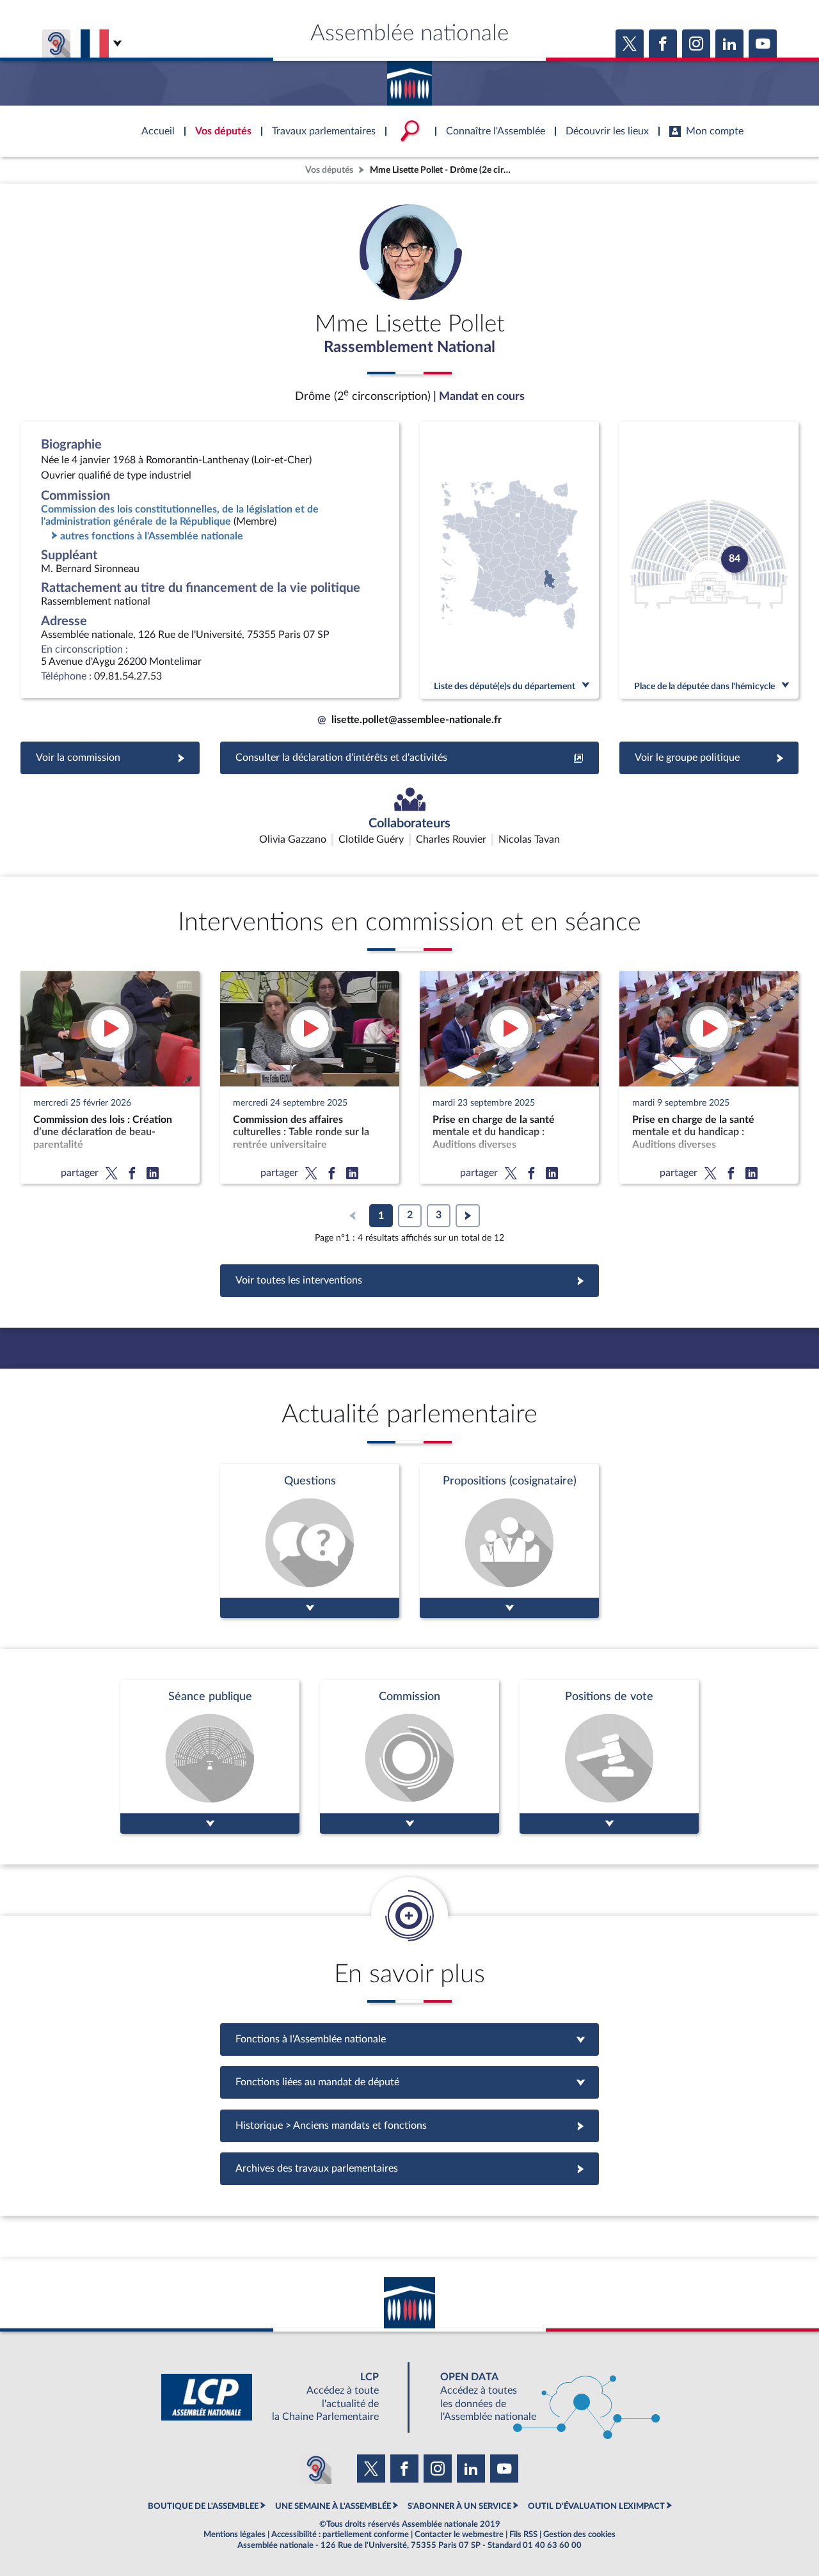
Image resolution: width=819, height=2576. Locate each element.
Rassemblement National (409, 347)
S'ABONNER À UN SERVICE (459, 2506)
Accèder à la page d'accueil (409, 79)
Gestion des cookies (579, 2534)
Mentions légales (235, 2534)
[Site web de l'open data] (539, 2397)
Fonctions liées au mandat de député (409, 2082)
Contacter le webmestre (459, 2534)
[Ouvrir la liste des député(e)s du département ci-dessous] (509, 560)
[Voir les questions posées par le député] (310, 1541)
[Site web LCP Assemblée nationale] (280, 2397)
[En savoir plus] (509, 1541)
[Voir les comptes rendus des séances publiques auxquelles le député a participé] (210, 1757)
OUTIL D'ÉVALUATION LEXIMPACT (596, 2506)
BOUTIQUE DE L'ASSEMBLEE (203, 2506)
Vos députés (329, 170)
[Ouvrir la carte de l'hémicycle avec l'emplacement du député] (709, 560)
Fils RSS (523, 2534)
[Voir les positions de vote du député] (609, 1757)
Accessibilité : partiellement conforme (340, 2534)
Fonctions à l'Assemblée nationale (410, 2039)
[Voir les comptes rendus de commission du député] (409, 1757)
